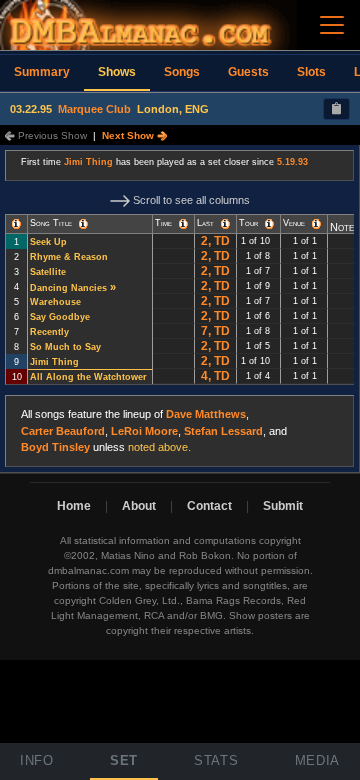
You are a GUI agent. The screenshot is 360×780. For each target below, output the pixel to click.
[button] (16, 224)
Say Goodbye (60, 317)
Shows (117, 72)
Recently (49, 332)
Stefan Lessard (223, 431)
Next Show (129, 135)
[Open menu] (332, 25)
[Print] (336, 109)
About (139, 506)
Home (74, 506)
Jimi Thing (88, 162)
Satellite (48, 272)
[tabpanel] (180, 309)
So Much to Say (65, 347)
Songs (182, 72)
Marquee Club (94, 109)
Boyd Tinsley (55, 447)
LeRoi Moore (144, 431)
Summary (42, 72)
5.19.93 (292, 162)
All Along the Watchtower (88, 377)
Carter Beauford (63, 431)
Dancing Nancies (68, 288)
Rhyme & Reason (69, 257)
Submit (283, 506)
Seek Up (48, 242)
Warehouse (55, 302)
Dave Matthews (206, 414)
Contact (209, 506)
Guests (248, 72)
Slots (311, 72)
